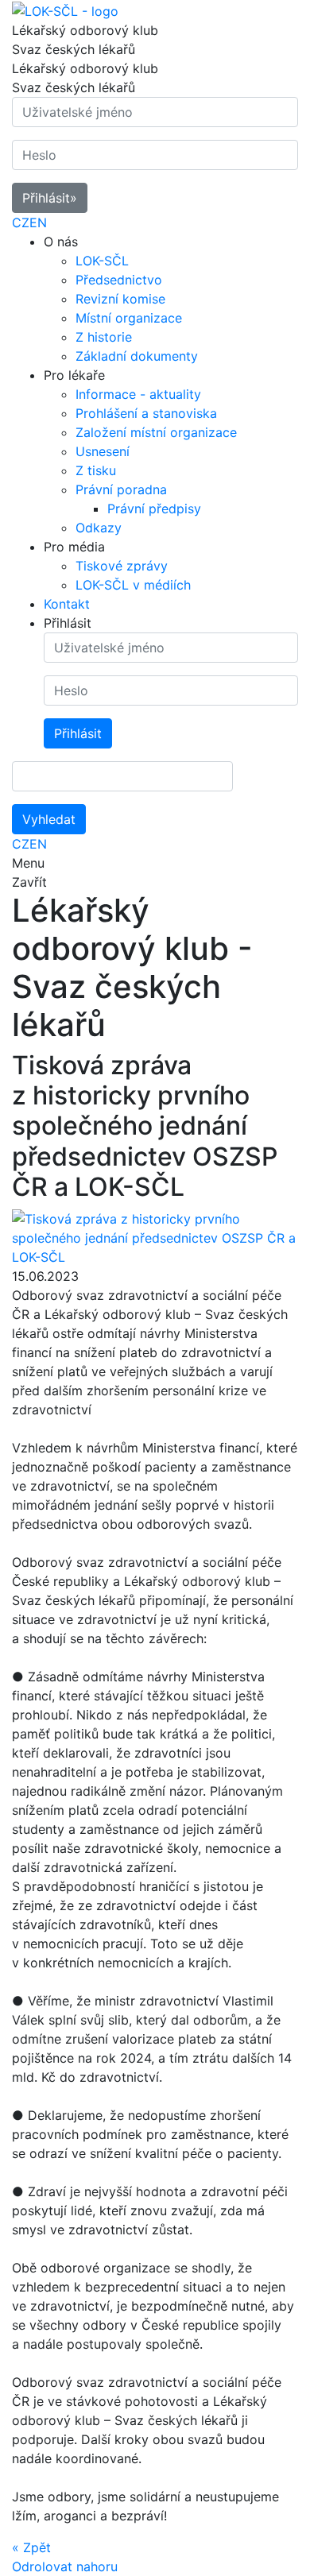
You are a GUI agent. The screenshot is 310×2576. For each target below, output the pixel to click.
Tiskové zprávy (122, 566)
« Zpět (31, 2547)
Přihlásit (50, 198)
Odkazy (99, 528)
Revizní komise (120, 299)
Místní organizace (129, 318)
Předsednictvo (119, 280)
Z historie (104, 337)
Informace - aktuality (138, 394)
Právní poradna (121, 489)
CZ (21, 222)
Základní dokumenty (137, 356)
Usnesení (103, 451)
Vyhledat (49, 819)
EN (38, 222)
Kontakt (67, 604)
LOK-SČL (102, 261)
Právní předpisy (154, 509)
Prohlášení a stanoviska (146, 413)
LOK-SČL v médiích (133, 585)
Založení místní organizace (156, 432)
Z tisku (96, 470)
